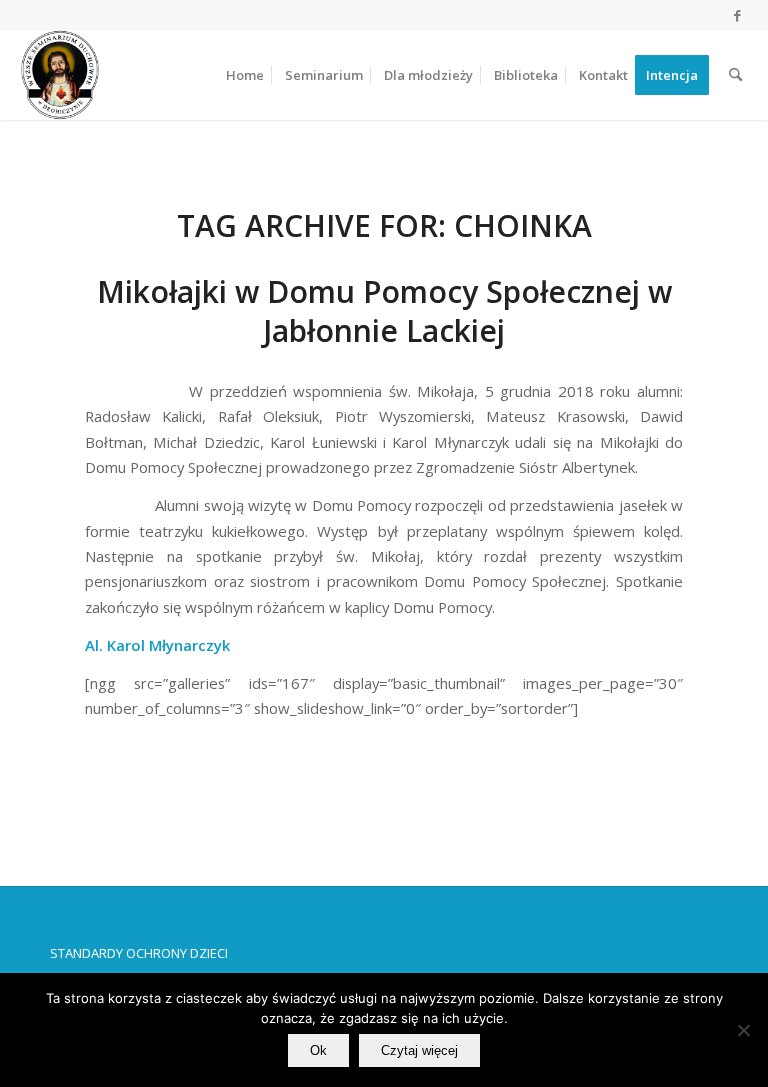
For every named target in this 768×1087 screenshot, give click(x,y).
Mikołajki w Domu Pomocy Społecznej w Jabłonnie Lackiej (384, 311)
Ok (318, 1050)
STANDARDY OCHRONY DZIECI (139, 953)
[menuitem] (245, 75)
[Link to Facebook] (738, 15)
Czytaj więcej (419, 1050)
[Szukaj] (735, 75)
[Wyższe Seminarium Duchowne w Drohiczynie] (60, 75)
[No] (743, 1030)
